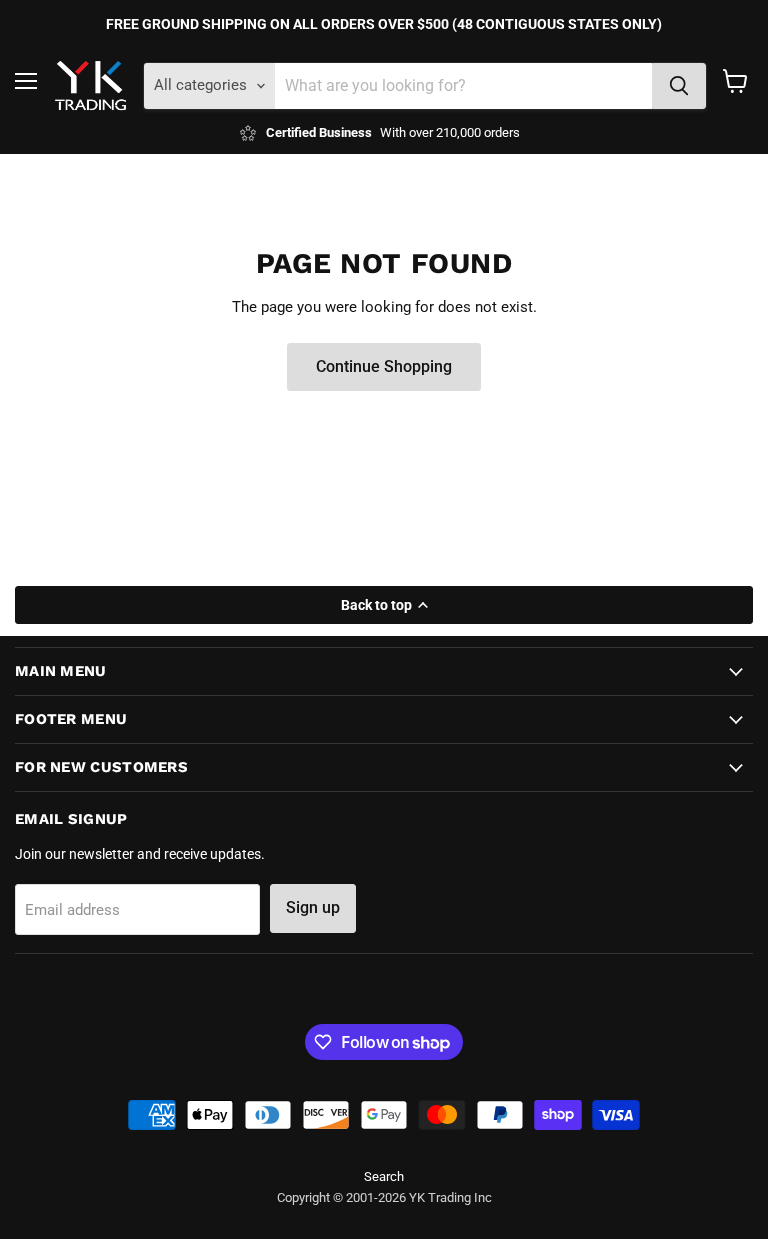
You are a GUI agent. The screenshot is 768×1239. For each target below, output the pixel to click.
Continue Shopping (384, 366)
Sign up (313, 907)
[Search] (679, 86)
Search (384, 1176)
